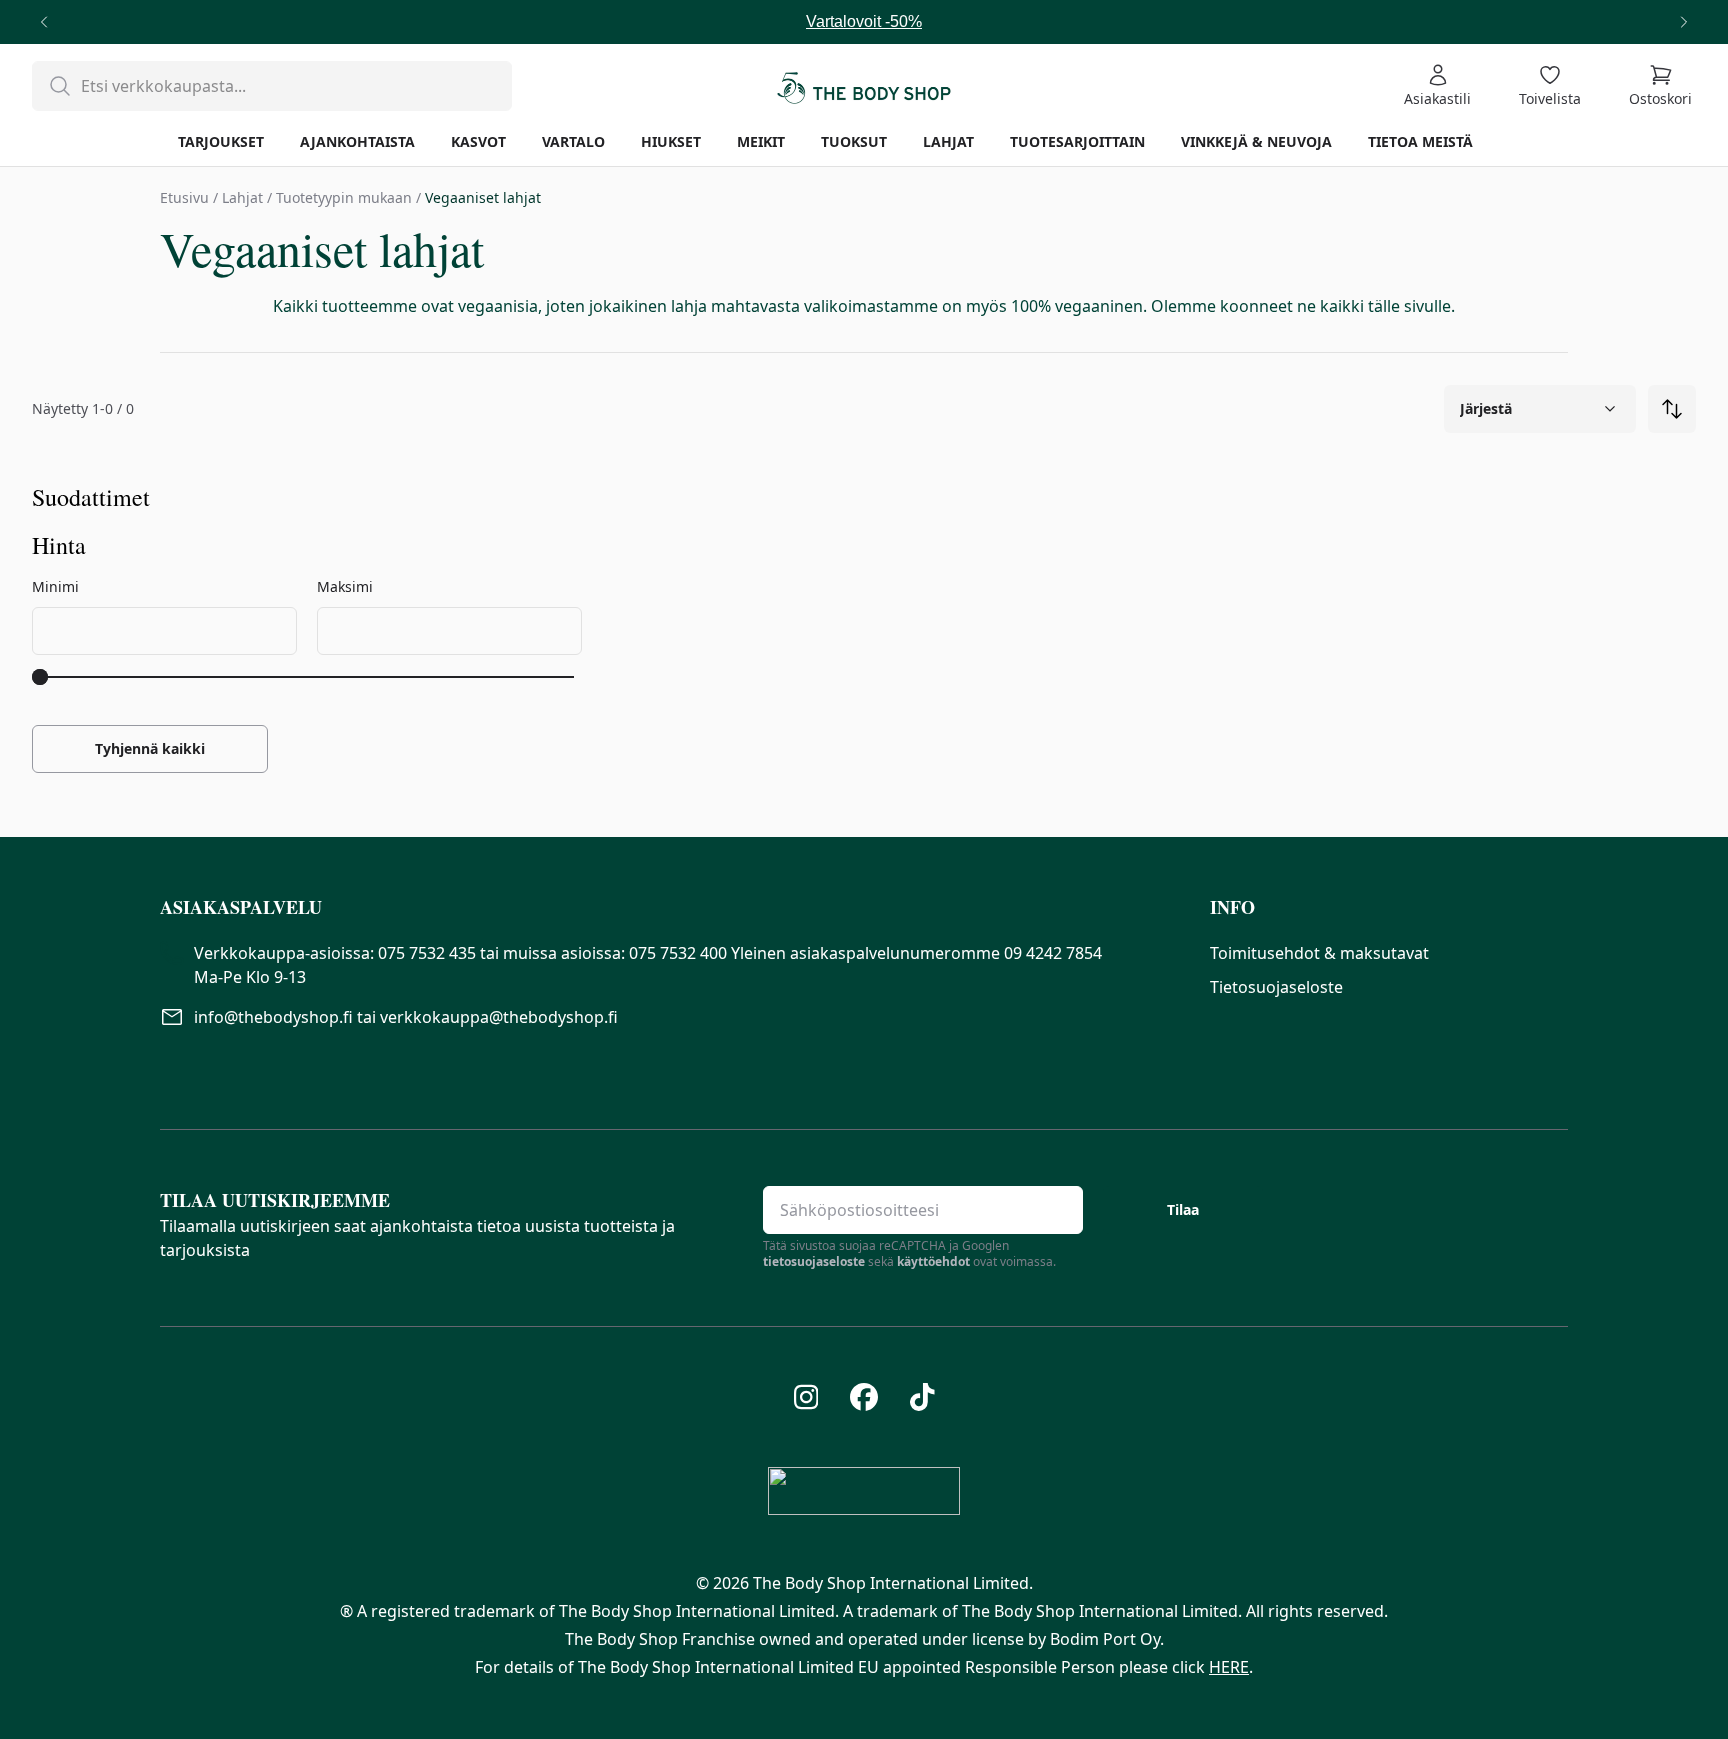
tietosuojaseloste (814, 1261)
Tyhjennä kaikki (150, 748)
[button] (669, 907)
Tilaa (1183, 1209)
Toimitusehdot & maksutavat (1319, 953)
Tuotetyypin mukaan (344, 197)
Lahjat (242, 197)
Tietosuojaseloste (1276, 987)
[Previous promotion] (44, 22)
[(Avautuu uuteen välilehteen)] (806, 1397)
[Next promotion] (1684, 22)
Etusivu (184, 197)
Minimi (55, 586)
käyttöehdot (933, 1261)
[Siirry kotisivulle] (864, 86)
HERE (1229, 1667)
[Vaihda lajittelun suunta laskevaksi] (1672, 409)
